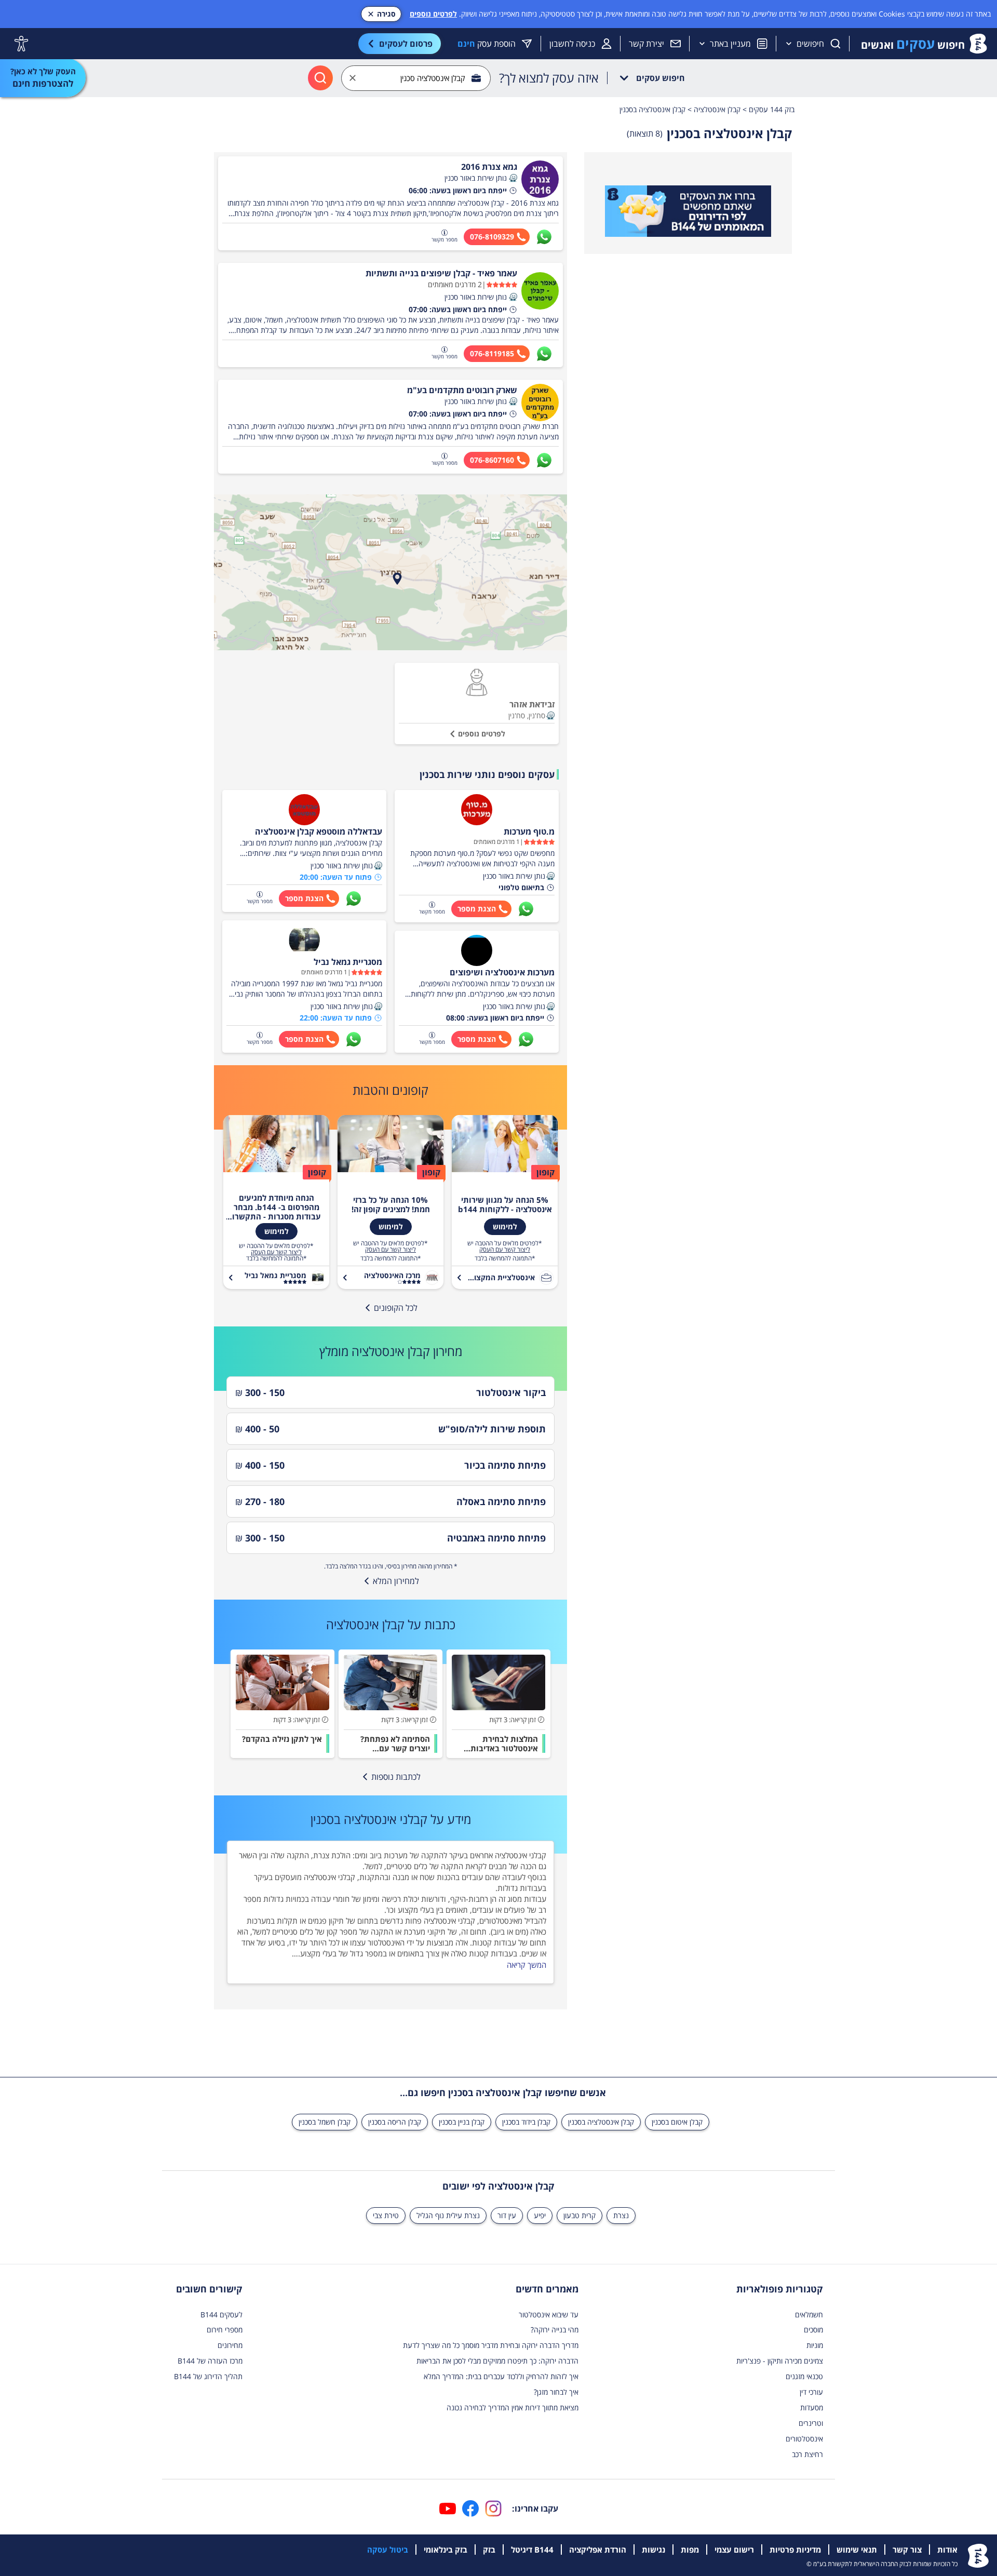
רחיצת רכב (807, 2454)
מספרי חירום (225, 2330)
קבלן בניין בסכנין (462, 2122)
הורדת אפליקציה (598, 2550)
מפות (690, 2550)
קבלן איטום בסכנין (677, 2122)
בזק (489, 2550)
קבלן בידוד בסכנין (526, 2122)
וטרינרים (811, 2423)
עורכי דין (811, 2392)
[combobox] (416, 78)
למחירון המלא (396, 1581)
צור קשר (907, 2550)
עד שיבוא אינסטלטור (549, 2315)
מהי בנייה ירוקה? (555, 2330)
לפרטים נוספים (433, 14)
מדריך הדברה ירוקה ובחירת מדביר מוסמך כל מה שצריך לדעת (491, 2345)
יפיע (540, 2215)
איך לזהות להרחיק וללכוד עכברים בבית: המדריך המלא (501, 2376)
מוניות (815, 2345)
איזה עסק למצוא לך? (549, 78)
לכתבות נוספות (396, 1777)
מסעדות (812, 2407)
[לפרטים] (688, 211)
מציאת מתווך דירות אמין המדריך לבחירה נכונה (513, 2407)
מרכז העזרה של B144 (210, 2361)
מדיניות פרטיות (795, 2550)
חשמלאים (809, 2315)
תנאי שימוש (857, 2550)
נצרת (621, 2215)
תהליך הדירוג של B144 (208, 2376)
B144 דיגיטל (532, 2550)
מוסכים (813, 2330)
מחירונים (230, 2345)
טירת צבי (386, 2215)
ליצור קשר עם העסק (505, 1250)
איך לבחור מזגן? (556, 2392)
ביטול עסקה (388, 2550)
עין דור (507, 2215)
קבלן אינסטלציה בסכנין (601, 2122)
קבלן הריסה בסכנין (395, 2122)
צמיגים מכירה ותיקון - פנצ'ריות (780, 2361)
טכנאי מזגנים (804, 2376)
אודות (947, 2550)
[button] (513, 178)
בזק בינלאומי (446, 2550)
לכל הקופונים (396, 1308)
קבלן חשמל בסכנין (325, 2122)
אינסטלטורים (804, 2439)
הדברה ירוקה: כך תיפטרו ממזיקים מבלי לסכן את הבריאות (497, 2361)
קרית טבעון (580, 2215)
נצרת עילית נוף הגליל (448, 2215)
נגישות (654, 2550)
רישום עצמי (734, 2550)
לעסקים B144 (221, 2315)
